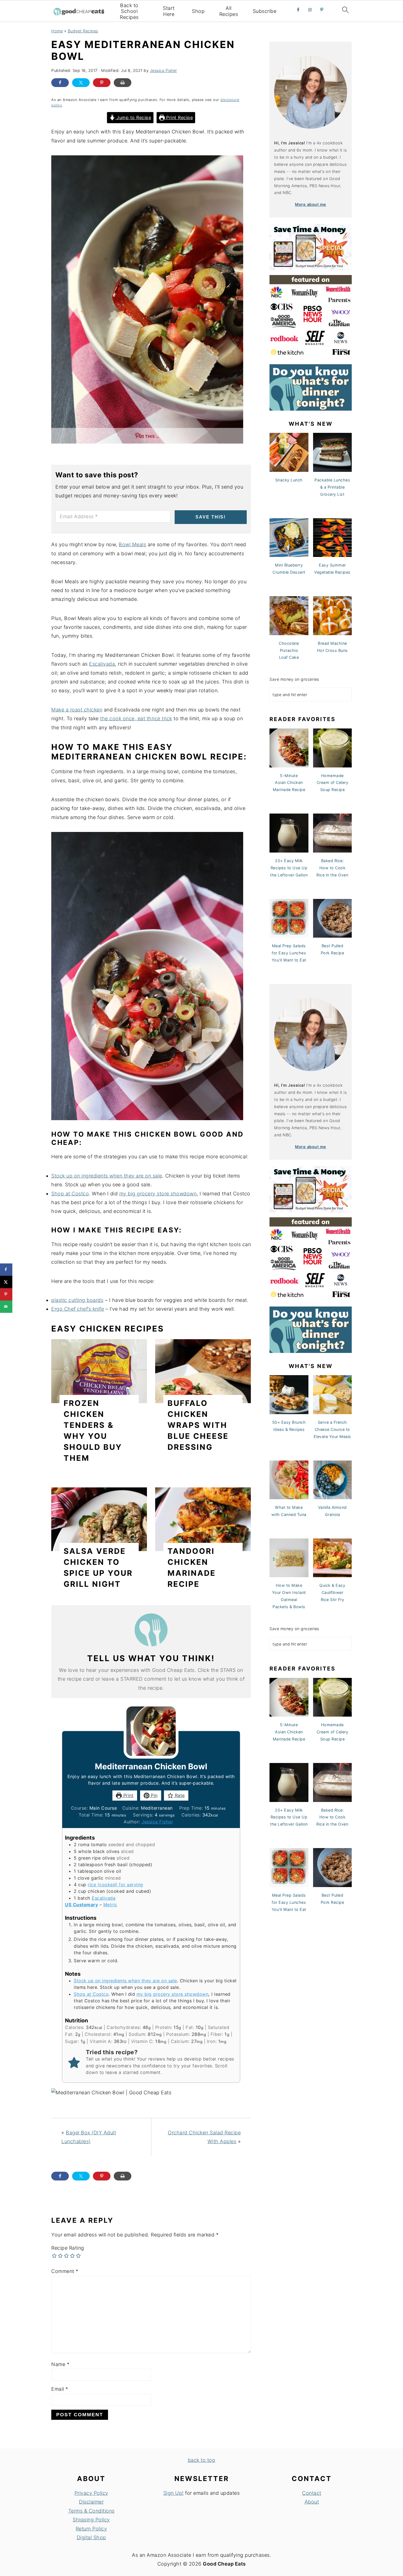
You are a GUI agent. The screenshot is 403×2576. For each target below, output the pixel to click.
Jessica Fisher (157, 1822)
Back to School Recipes (129, 11)
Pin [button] (154, 1795)
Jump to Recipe (133, 117)
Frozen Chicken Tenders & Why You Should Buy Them (93, 1431)
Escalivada (102, 664)
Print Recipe (179, 117)
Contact (312, 2493)
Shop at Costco (70, 1194)
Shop (198, 11)
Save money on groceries (294, 679)
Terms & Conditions (91, 2511)
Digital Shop (91, 2537)
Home (57, 31)
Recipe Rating (68, 2248)
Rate (179, 1795)
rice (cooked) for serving (115, 1885)
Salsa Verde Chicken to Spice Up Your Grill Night (98, 1568)
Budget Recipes (83, 31)
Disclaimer (91, 2502)
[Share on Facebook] (60, 83)
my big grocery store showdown (158, 1194)
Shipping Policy (91, 2520)
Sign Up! (174, 2493)
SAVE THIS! (211, 517)
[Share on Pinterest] (102, 83)
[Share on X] (6, 1282)
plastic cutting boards (77, 1300)
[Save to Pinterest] (6, 1294)
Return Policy (91, 2529)
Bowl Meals (132, 544)
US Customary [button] (81, 1905)
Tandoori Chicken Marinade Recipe (192, 1568)
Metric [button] (110, 1905)
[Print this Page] (123, 83)
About (312, 2502)
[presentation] (99, 1371)
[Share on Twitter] (81, 83)
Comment (65, 2271)
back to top (202, 2460)
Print (128, 1795)
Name (60, 2364)
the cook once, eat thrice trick (136, 718)
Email (60, 2389)
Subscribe (265, 11)
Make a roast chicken (77, 710)
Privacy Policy (91, 2493)
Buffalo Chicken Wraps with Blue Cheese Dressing (198, 1425)
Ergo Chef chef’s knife (78, 1309)
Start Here (169, 11)
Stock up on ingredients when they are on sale (107, 1176)
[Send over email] (6, 1307)
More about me (311, 204)
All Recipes (229, 11)
